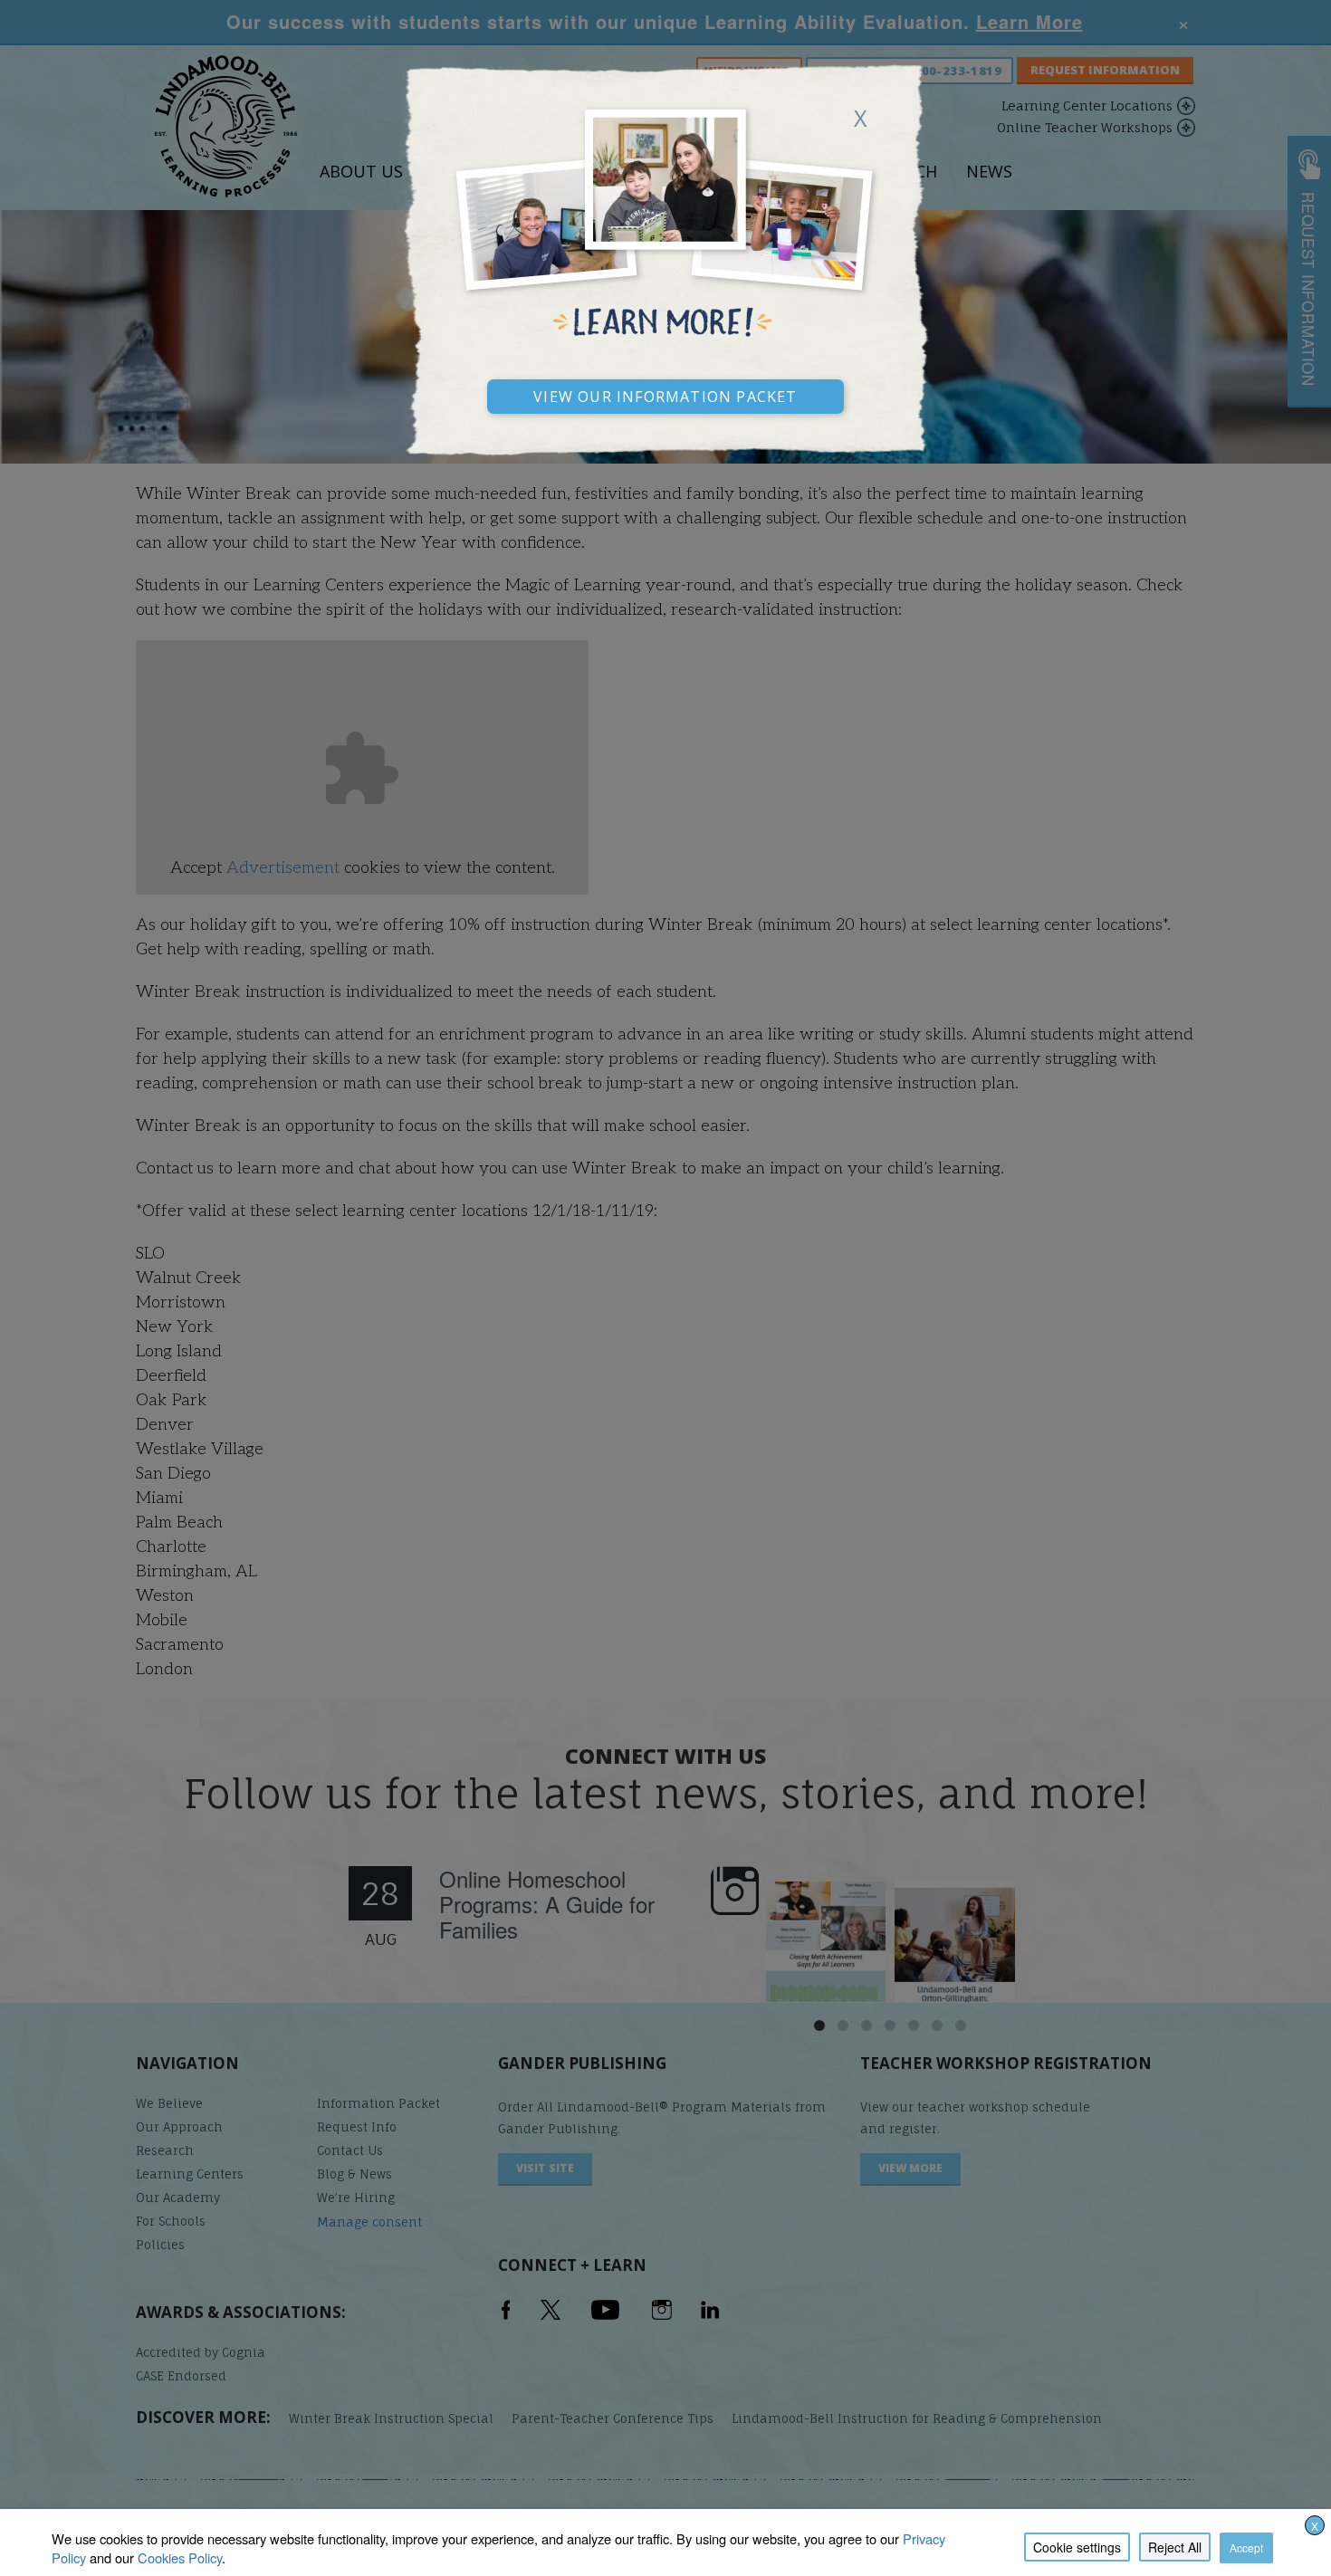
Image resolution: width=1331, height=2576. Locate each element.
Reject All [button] (1175, 2547)
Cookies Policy (180, 2557)
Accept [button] (1246, 2547)
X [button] (1315, 2526)
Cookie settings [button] (1077, 2547)
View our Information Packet (665, 394)
